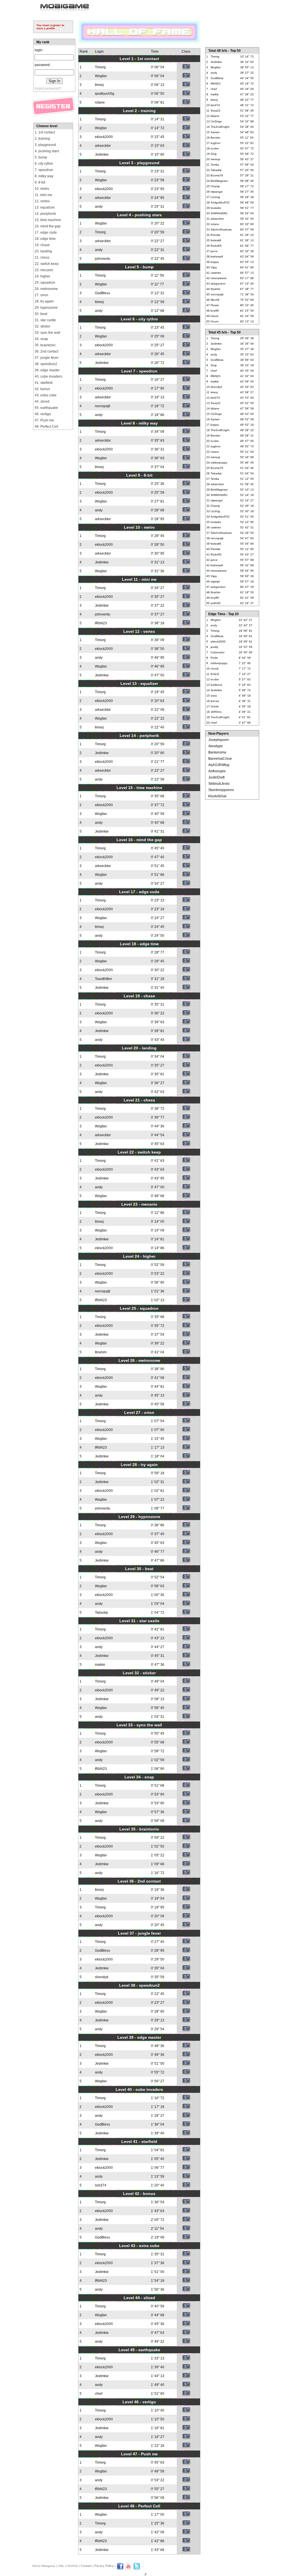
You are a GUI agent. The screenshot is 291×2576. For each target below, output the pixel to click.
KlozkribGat (217, 796)
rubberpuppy (219, 463)
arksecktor (103, 146)
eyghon (216, 143)
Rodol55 (216, 246)
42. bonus (42, 389)
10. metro (42, 189)
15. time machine (48, 220)
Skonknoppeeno (221, 790)
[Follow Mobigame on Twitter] (137, 2569)
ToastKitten (103, 979)
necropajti (103, 406)
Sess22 (216, 111)
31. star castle (45, 320)
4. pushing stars (47, 151)
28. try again (44, 301)
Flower (215, 305)
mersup (215, 159)
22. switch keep (47, 264)
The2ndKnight (220, 127)
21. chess (42, 258)
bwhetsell (217, 257)
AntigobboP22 (220, 202)
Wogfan (101, 76)
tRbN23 (101, 623)
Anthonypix (217, 771)
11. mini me (43, 195)
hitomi (214, 316)
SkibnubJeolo (219, 784)
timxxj (99, 85)
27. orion (41, 295)
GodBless (102, 293)
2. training (42, 139)
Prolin (214, 658)
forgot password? (48, 88)
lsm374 (101, 2185)
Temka (215, 165)
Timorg (100, 67)
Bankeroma (217, 752)
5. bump (41, 157)
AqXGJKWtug (219, 765)
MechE (215, 300)
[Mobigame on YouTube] (128, 2569)
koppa (215, 262)
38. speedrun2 (46, 364)
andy (99, 207)
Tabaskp (101, 1613)
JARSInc (216, 712)
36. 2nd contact (46, 351)
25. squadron (45, 283)
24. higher (42, 276)
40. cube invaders (48, 376)
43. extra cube (46, 395)
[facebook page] (120, 2569)
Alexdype (216, 746)
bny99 (215, 311)
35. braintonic (45, 345)
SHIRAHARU (219, 213)
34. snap (41, 339)
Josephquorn (219, 740)
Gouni (215, 321)
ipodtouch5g (105, 94)
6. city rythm (44, 164)
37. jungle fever (47, 358)
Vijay (214, 267)
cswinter (216, 273)
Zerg (214, 154)
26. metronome (46, 289)
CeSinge (216, 121)
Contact (86, 2566)
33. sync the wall (47, 333)
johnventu (103, 259)
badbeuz (216, 685)
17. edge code (46, 232)
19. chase (42, 245)
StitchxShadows (221, 229)
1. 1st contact (45, 132)
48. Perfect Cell (46, 427)
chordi (215, 669)
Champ (215, 186)
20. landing (43, 251)
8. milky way (44, 176)
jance (214, 251)
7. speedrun (44, 170)
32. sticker (42, 326)
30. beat (41, 314)
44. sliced (42, 401)
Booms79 (217, 175)
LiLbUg (215, 197)
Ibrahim (101, 1352)
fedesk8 (216, 240)
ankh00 (216, 603)
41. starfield (44, 383)
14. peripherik (45, 214)
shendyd (102, 1977)
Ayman (215, 132)
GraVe (215, 706)
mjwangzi (217, 192)
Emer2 (215, 674)
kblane (215, 116)
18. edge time (45, 239)
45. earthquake (46, 408)
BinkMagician (219, 181)
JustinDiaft (216, 777)
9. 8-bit (40, 182)
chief (99, 2394)
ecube (215, 148)
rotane (100, 102)
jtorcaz (215, 701)
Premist (215, 235)
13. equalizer (45, 207)
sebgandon (218, 284)
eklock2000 (104, 137)
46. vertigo (43, 414)
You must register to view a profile (50, 27)
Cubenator (218, 652)
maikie (100, 1665)
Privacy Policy (104, 2566)
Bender (215, 138)
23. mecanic (44, 270)
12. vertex (42, 201)
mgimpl (215, 581)
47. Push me (44, 420)
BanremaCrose (220, 759)
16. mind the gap (48, 226)
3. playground (45, 145)
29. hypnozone (46, 308)
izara (214, 696)
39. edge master (47, 370)
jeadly (214, 647)
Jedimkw (102, 155)
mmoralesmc (219, 278)
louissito (216, 208)
